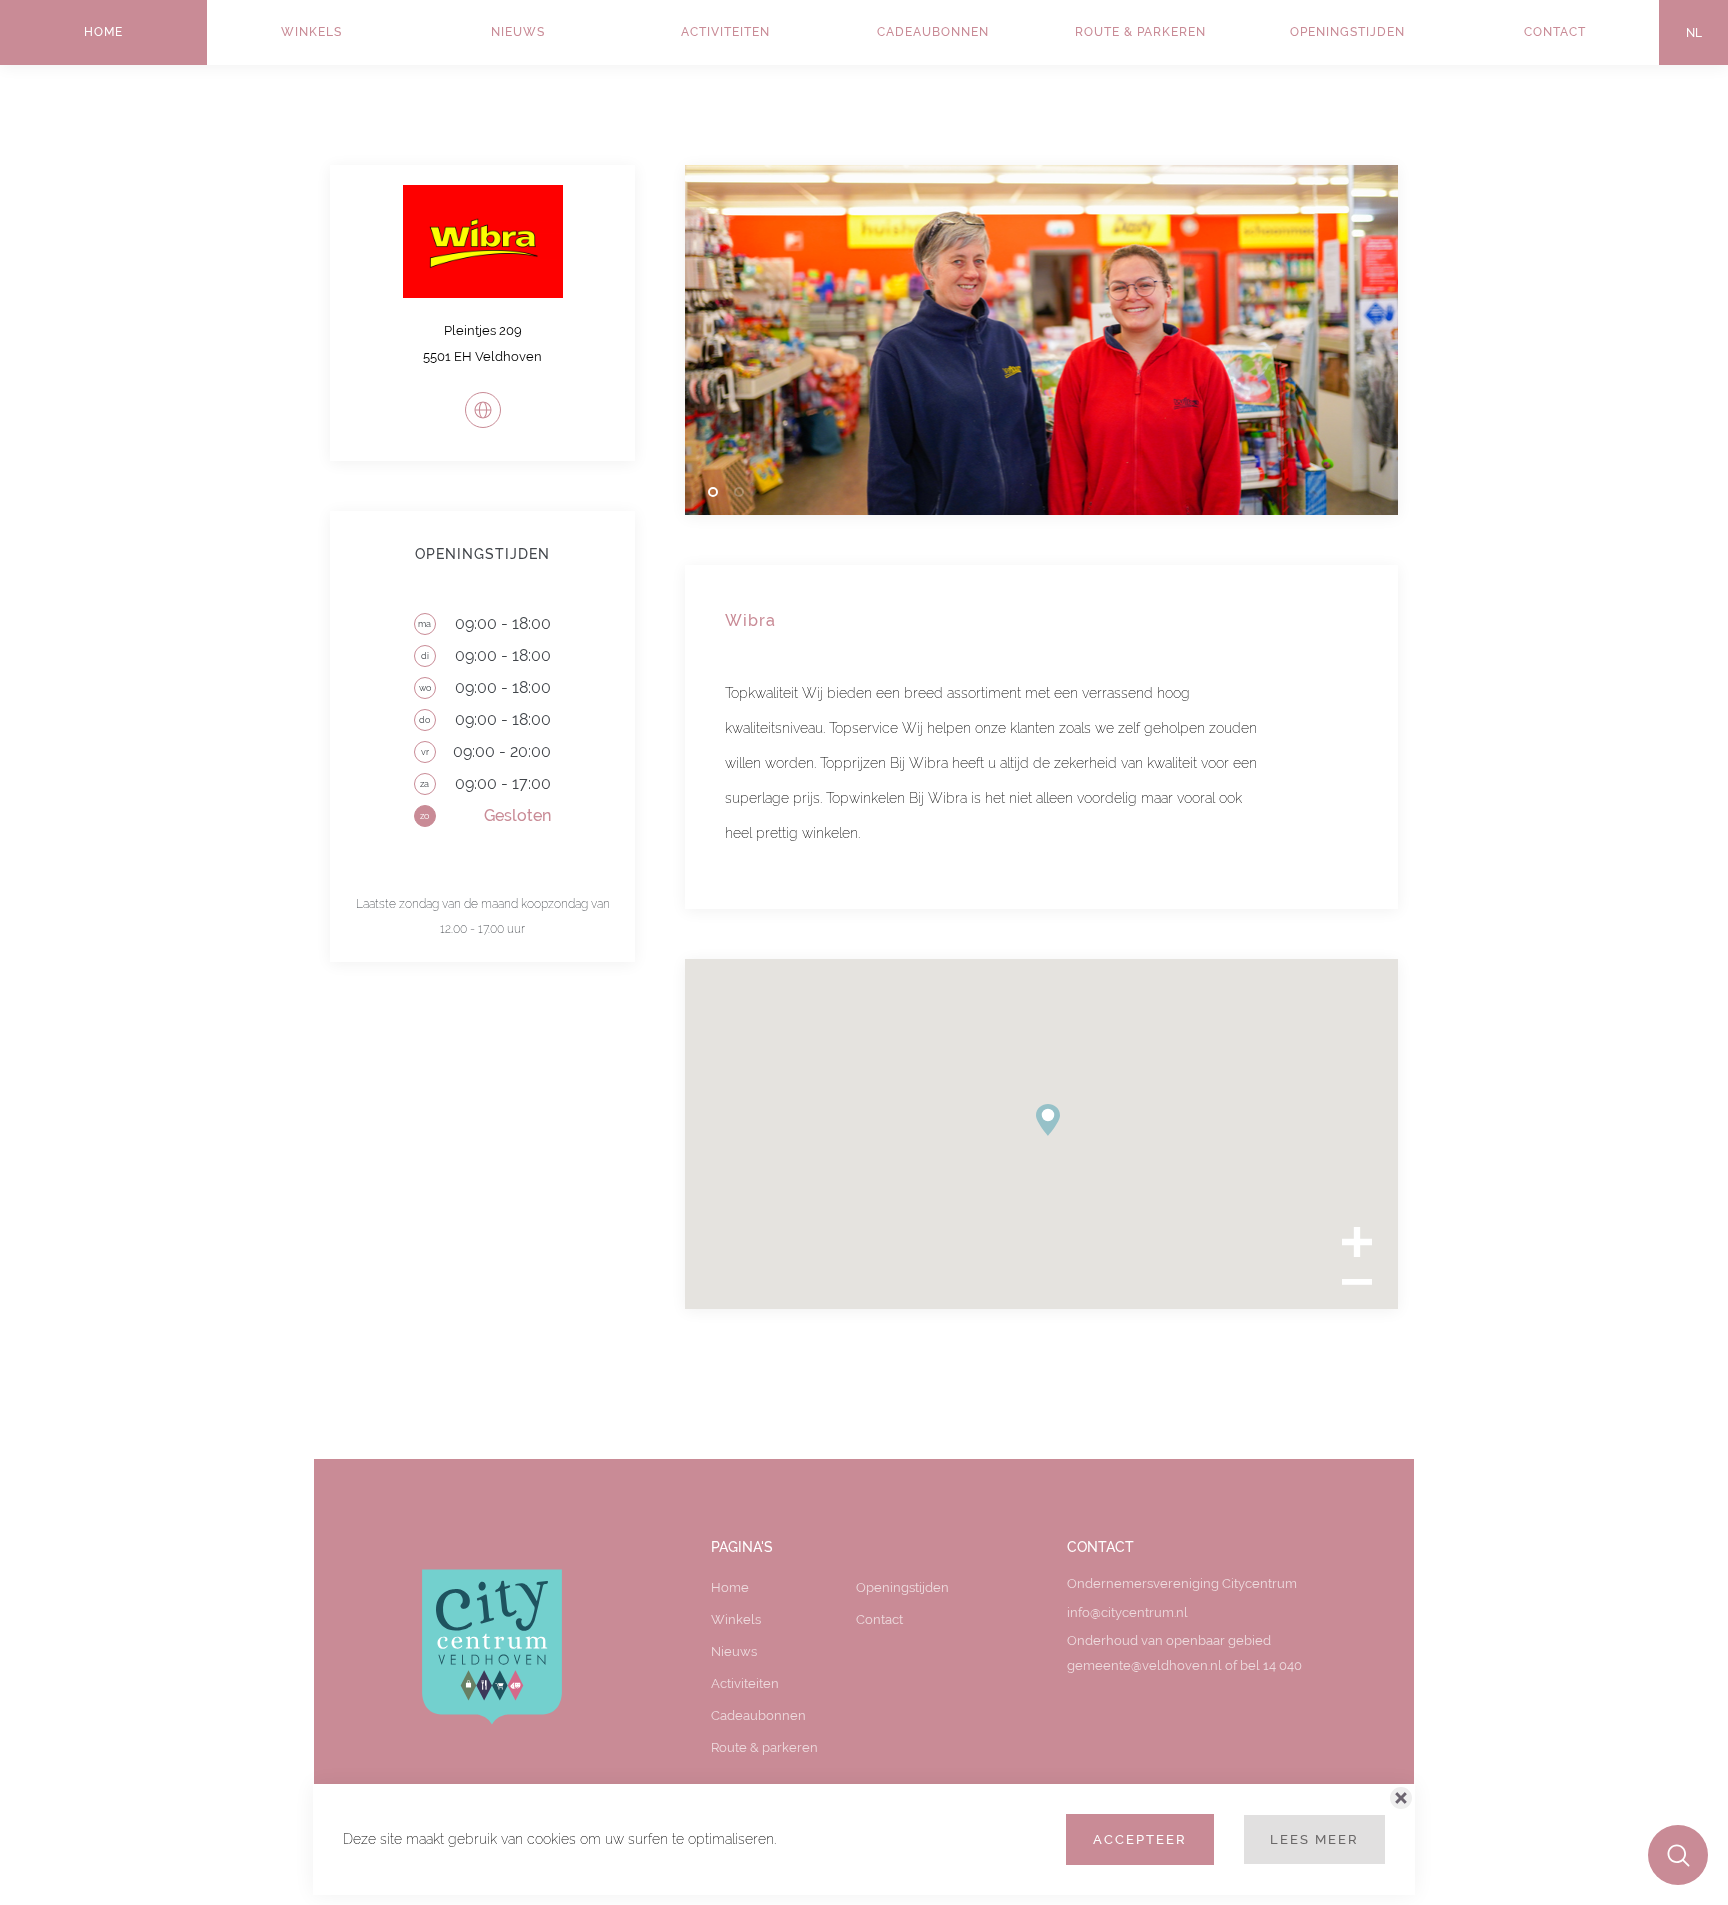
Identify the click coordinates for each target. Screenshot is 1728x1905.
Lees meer (1314, 1839)
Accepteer (1140, 1839)
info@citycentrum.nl (1127, 1612)
